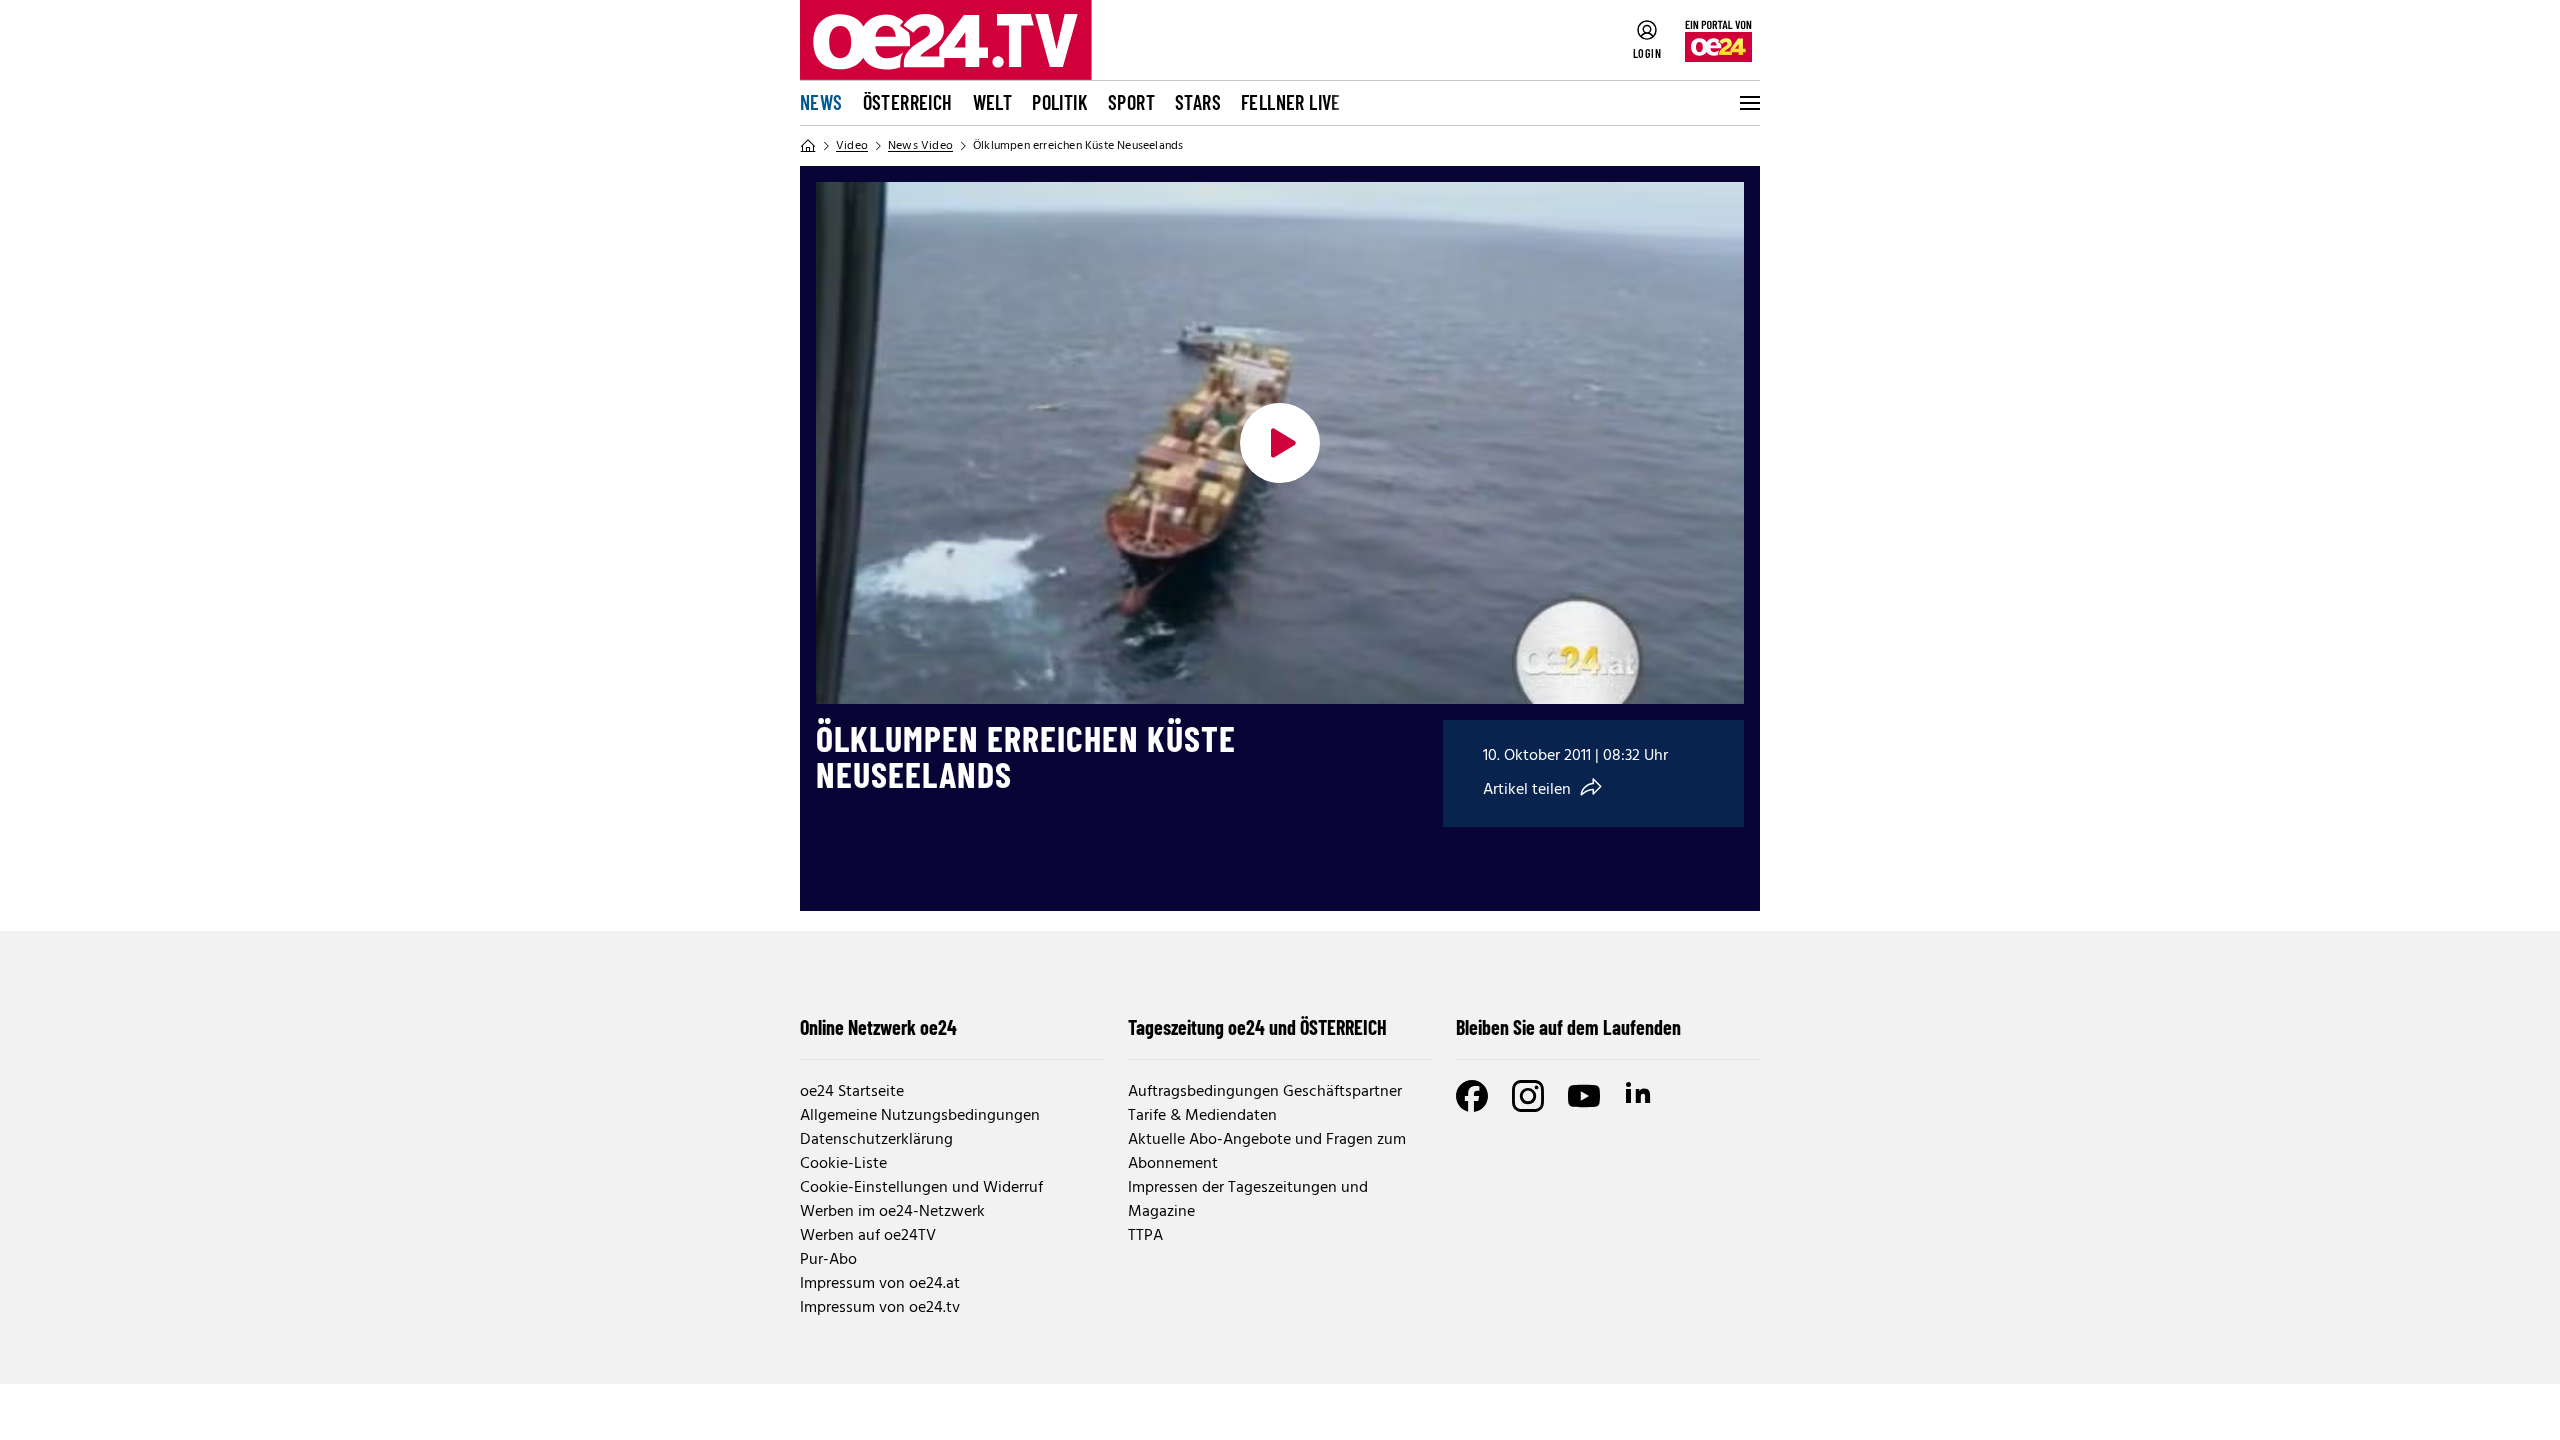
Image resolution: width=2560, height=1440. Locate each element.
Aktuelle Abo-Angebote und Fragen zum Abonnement (1267, 1152)
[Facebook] (1472, 1096)
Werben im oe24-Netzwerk (892, 1212)
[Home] (808, 146)
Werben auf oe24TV (868, 1236)
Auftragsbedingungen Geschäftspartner (1265, 1092)
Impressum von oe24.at (880, 1284)
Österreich (908, 102)
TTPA (1145, 1236)
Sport (1131, 102)
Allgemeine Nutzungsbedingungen (920, 1116)
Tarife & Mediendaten (1202, 1116)
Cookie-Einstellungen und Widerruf (921, 1188)
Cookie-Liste (843, 1164)
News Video (920, 146)
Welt (993, 102)
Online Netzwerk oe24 (878, 1027)
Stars (1198, 102)
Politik (1060, 102)
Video (852, 146)
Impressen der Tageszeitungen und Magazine (1248, 1200)
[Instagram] (1528, 1096)
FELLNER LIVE (1291, 102)
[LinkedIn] (1640, 1096)
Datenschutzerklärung (876, 1140)
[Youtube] (1584, 1096)
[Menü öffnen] (1748, 103)
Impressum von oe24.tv (880, 1308)
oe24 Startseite (852, 1092)
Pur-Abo (828, 1260)
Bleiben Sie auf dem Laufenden (1568, 1027)
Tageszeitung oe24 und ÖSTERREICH (1257, 1027)
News (821, 102)
